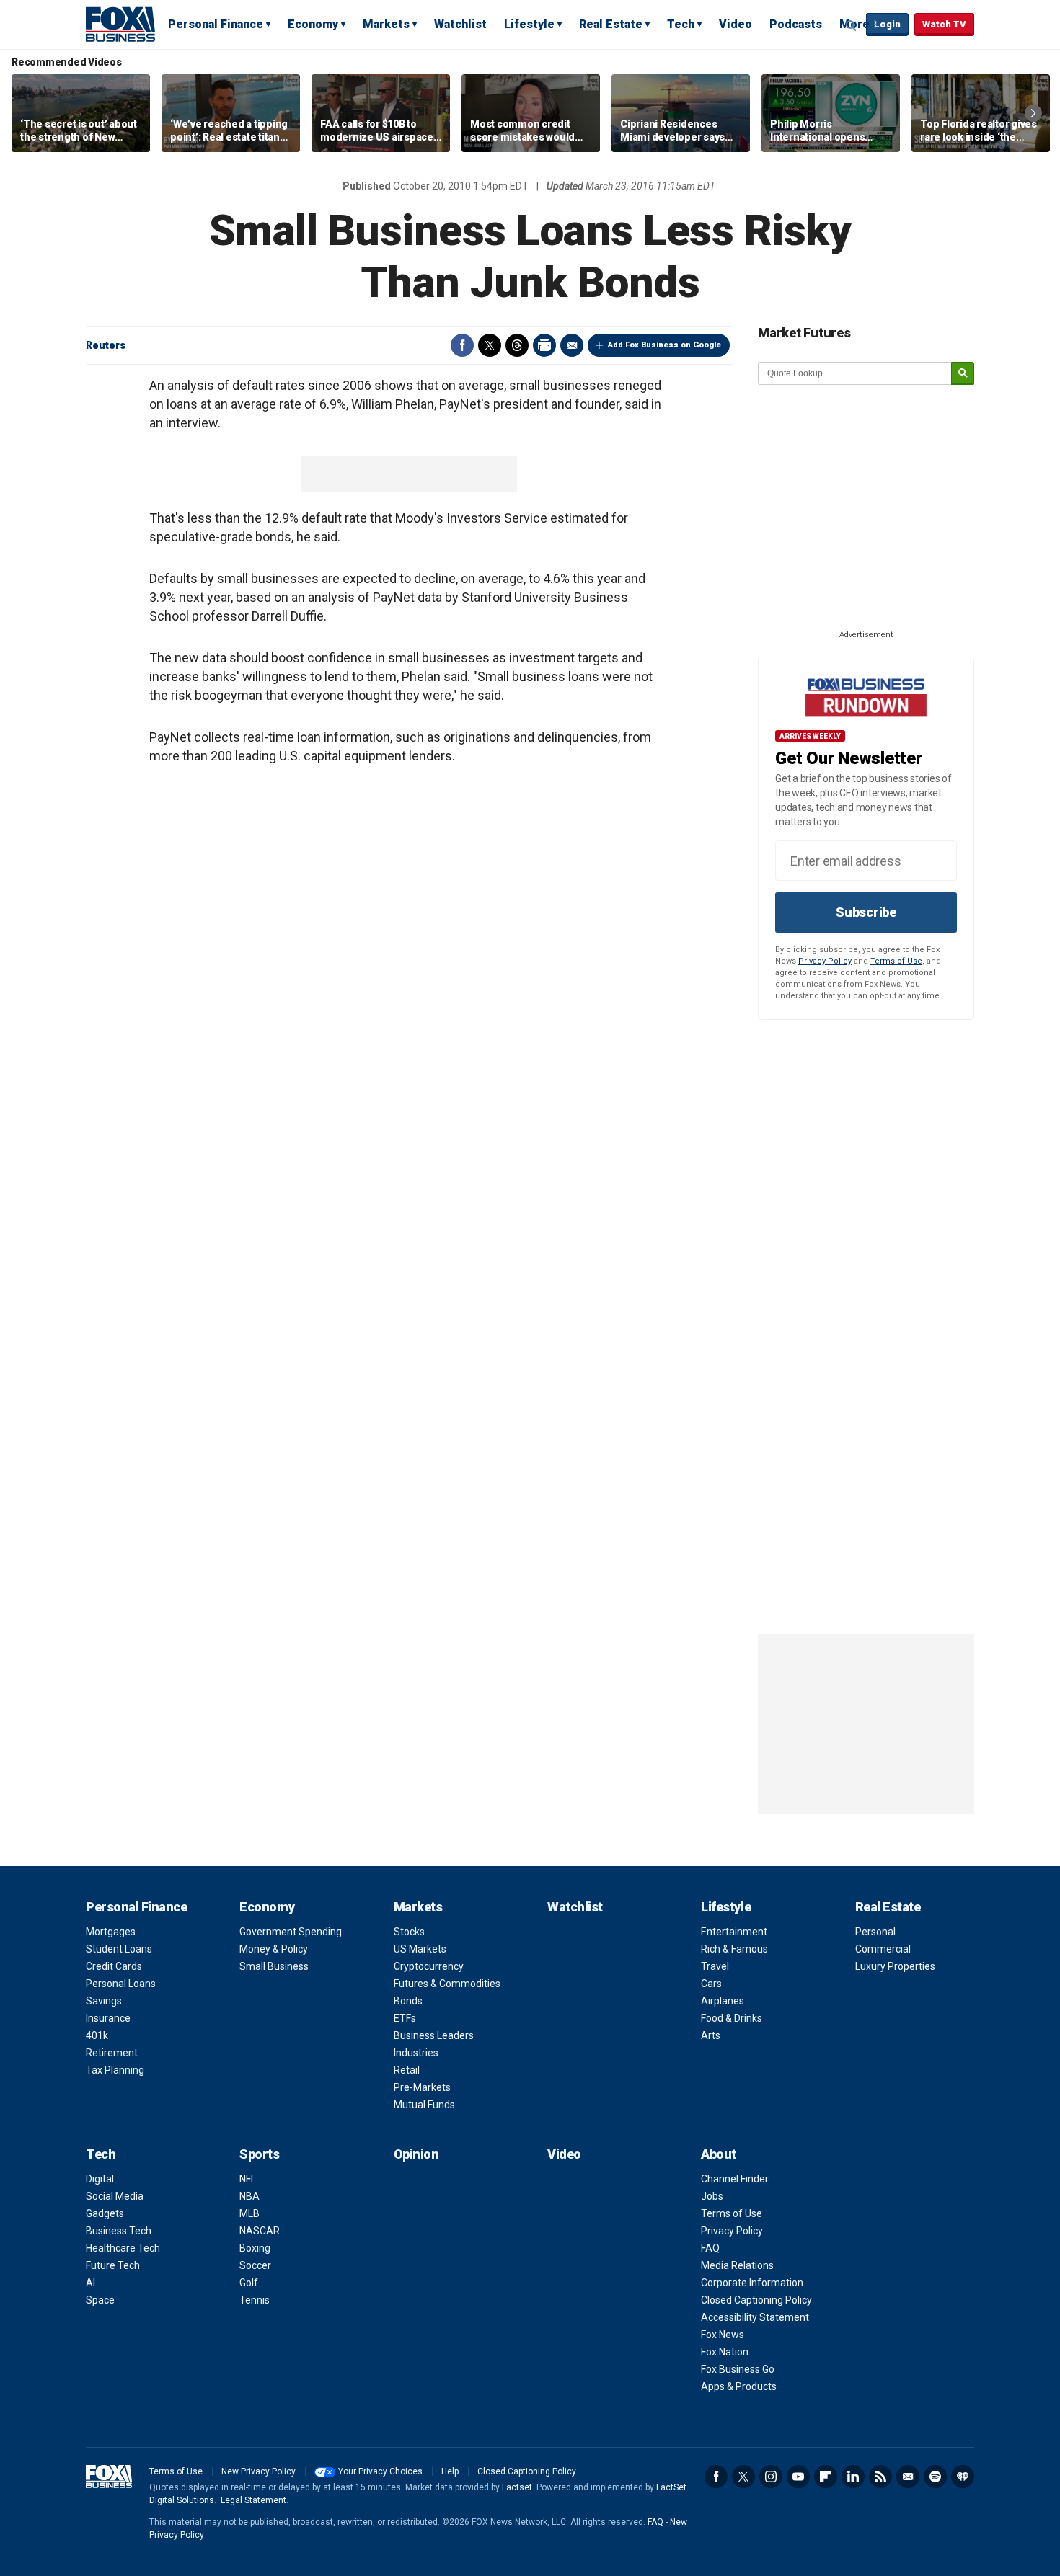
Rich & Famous (734, 1949)
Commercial (883, 1949)
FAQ (710, 2248)
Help (450, 2471)
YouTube (798, 2477)
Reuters (106, 345)
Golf (249, 2283)
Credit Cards (114, 1966)
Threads (517, 345)
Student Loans (119, 1949)
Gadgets (105, 2213)
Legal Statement (253, 2500)
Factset (517, 2487)
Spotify (935, 2477)
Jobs (712, 2196)
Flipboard (826, 2477)
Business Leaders (434, 2035)
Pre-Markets (422, 2087)
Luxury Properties (895, 1966)
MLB (249, 2213)
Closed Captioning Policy (756, 2300)
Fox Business (120, 24)
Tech (681, 24)
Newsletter (908, 2477)
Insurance (108, 2018)
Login (887, 24)
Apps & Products (739, 2386)
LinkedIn (853, 2477)
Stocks (409, 1932)
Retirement (112, 2053)
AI (90, 2283)
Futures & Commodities (447, 1984)
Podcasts (796, 24)
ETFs (405, 2018)
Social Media (115, 2196)
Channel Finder (735, 2179)
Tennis (255, 2300)
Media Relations (737, 2265)
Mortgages (111, 1932)
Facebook (462, 345)
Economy (313, 24)
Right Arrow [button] (1033, 113)
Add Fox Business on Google (664, 345)
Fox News (723, 2335)
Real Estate (611, 24)
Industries (416, 2053)
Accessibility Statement (755, 2317)
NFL (248, 2179)
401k (97, 2035)
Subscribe (866, 912)
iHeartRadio (963, 2477)
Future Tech (113, 2265)
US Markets (420, 1949)
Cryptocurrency (429, 1966)
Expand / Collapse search (852, 25)
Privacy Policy (825, 961)
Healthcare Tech (123, 2248)
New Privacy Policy (259, 2471)
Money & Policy (274, 1949)
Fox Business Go (738, 2369)
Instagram (771, 2477)
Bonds (408, 2001)
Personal (875, 1932)
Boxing (255, 2248)
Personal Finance (216, 24)
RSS (880, 2477)
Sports (259, 2154)
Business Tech (119, 2231)
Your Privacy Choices (380, 2471)
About (719, 2154)
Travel (715, 1966)
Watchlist (460, 24)
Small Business (274, 1966)
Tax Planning (115, 2070)
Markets (386, 24)
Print (544, 345)
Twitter (490, 345)
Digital (100, 2179)
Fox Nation (725, 2352)
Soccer (255, 2265)
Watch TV (944, 24)
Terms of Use (896, 961)
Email (572, 345)
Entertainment (734, 1932)
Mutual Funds (424, 2105)
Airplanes (723, 2001)
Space (100, 2300)
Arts (711, 2035)
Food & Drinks (732, 2018)
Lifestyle (529, 24)
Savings (104, 2001)
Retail (407, 2070)
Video (736, 24)
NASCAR (260, 2231)
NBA (249, 2196)
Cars (711, 1984)
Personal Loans (121, 1984)
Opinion (416, 2154)
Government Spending (291, 1932)
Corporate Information (752, 2283)
